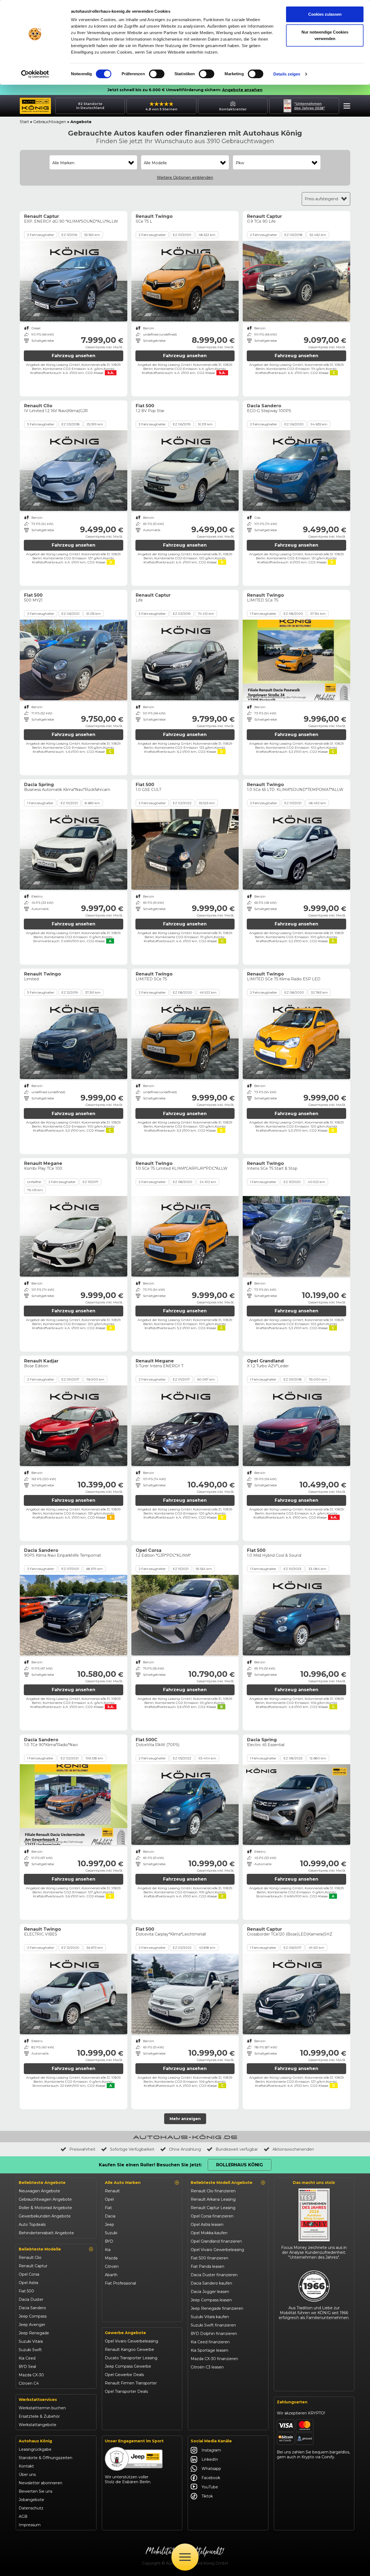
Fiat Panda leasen (207, 2266)
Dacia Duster (31, 2299)
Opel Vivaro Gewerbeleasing (132, 2341)
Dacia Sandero (32, 2308)
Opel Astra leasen (207, 2225)
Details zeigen (287, 74)
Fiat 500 (26, 2291)
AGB (23, 2516)
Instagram (211, 2450)
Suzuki (111, 2233)
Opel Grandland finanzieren (216, 2241)
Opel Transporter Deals (126, 2391)
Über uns (27, 2475)
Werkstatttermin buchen (42, 2408)
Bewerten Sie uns (35, 2491)
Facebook (211, 2478)
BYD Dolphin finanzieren (214, 2334)
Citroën (112, 2266)
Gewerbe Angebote (125, 2333)
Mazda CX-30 (31, 2375)
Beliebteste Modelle (40, 2249)
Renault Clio (30, 2258)
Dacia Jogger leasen (210, 2292)
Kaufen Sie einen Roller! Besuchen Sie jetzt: (150, 2165)
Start (24, 122)
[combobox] (93, 163)
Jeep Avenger (32, 2325)
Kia (108, 2250)
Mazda (111, 2258)
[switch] (157, 74)
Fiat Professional (120, 2283)
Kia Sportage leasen (210, 2350)
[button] (345, 107)
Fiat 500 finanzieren (210, 2258)
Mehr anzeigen (185, 2119)
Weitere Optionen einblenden (185, 178)
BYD (109, 2241)
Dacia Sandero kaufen (211, 2283)
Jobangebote (31, 2500)
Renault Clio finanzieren (213, 2191)
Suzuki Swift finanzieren (213, 2325)
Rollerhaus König (240, 2165)
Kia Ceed (27, 2358)
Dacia (110, 2216)
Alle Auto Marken (123, 2183)
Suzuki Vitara (31, 2341)
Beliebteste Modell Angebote (222, 2183)
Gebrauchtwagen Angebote (45, 2199)
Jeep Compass (33, 2316)
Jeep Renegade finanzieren (217, 2308)
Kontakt (26, 2466)
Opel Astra (28, 2283)
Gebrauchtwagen (50, 122)
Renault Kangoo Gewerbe (129, 2350)
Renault (112, 2191)
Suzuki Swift (30, 2350)
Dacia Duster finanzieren (214, 2275)
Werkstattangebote (38, 2425)
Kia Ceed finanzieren (210, 2342)
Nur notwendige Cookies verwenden (325, 35)
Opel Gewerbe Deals (124, 2375)
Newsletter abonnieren (40, 2483)
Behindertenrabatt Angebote (46, 2233)
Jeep (109, 2225)
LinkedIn (210, 2459)
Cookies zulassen (325, 14)
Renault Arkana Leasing (213, 2199)
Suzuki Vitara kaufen (210, 2317)
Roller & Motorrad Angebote (45, 2208)
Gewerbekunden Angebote (45, 2216)
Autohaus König (35, 2441)
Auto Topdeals (32, 2225)
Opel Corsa (29, 2274)
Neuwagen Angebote (39, 2191)
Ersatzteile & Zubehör (39, 2416)
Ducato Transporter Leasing (131, 2358)
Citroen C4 (29, 2383)
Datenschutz (31, 2508)
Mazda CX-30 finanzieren (214, 2359)
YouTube (210, 2487)
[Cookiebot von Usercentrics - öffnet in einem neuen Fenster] (35, 74)
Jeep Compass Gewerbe (128, 2366)
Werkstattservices (38, 2400)
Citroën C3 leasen (207, 2367)
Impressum (30, 2525)
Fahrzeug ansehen (74, 356)
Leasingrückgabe (35, 2449)
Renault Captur (33, 2266)
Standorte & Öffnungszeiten (46, 2458)
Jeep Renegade (34, 2333)
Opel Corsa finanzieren (212, 2216)
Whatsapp (211, 2469)
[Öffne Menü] (185, 2557)
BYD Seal (27, 2367)
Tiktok (207, 2496)
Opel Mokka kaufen (209, 2233)
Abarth (111, 2275)
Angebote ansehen (242, 90)
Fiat (108, 2208)
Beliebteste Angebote (42, 2183)
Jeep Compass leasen (211, 2300)
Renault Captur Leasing (213, 2208)
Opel (109, 2199)
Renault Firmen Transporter (131, 2383)
